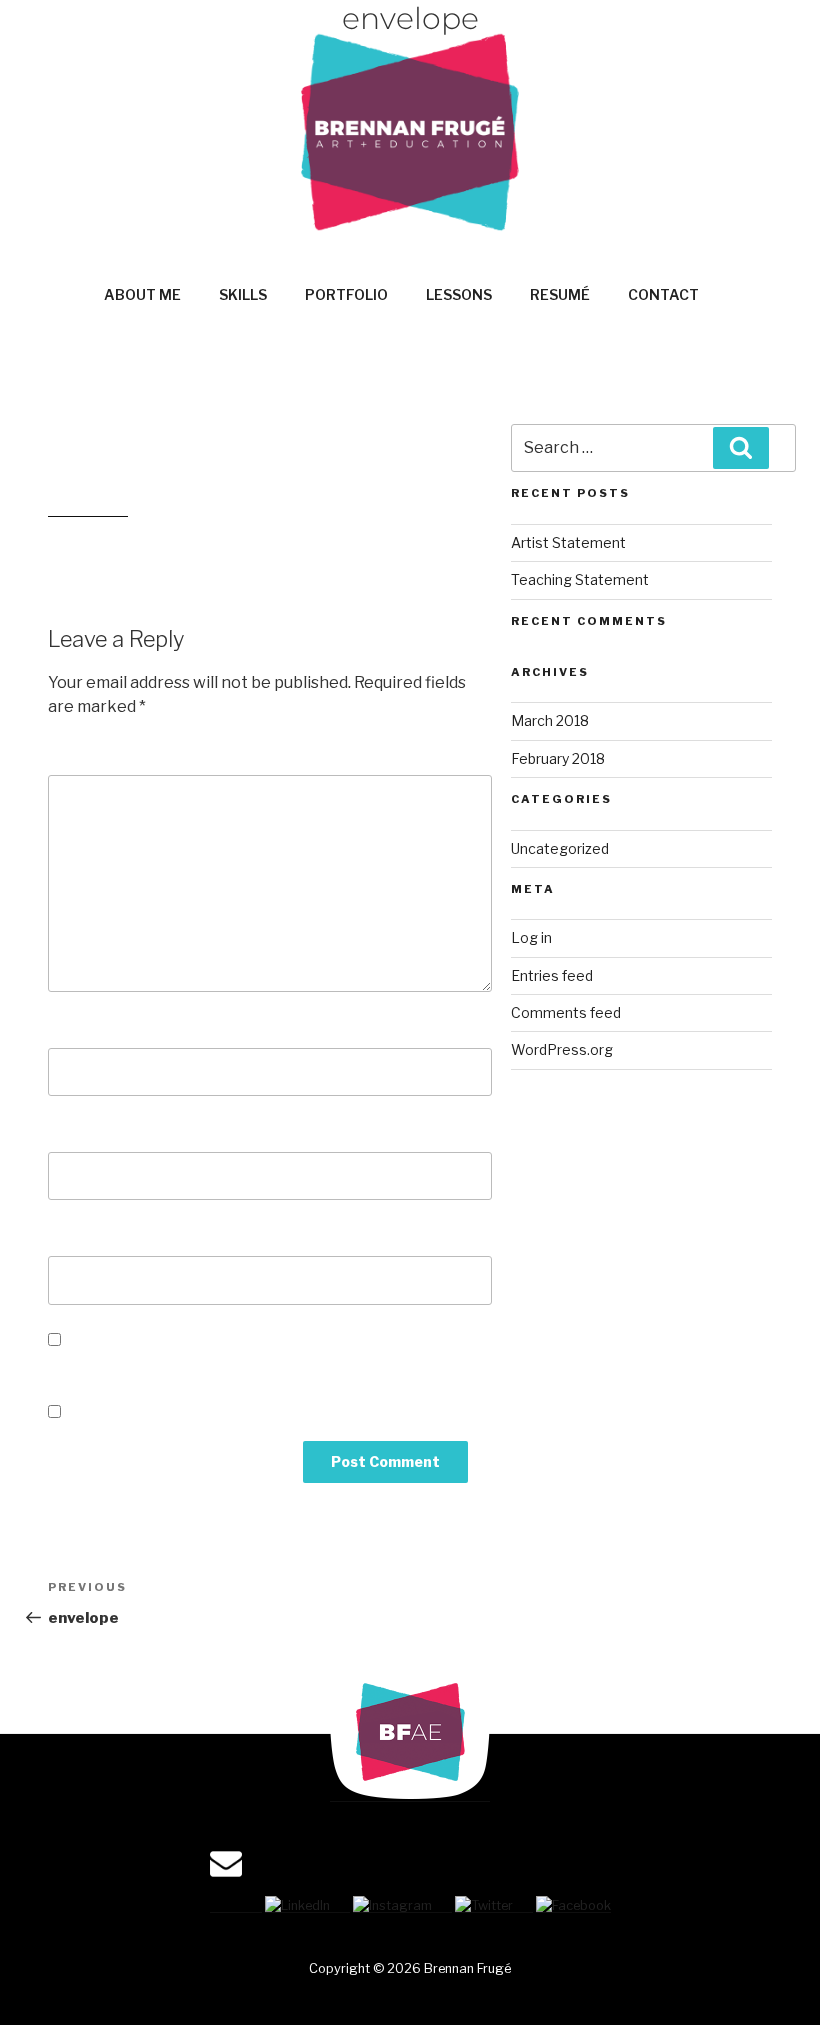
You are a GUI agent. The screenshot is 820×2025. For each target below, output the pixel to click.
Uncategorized (560, 848)
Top (772, 1977)
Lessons (459, 294)
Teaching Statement (580, 579)
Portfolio (346, 294)
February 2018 (558, 758)
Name (77, 1027)
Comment (93, 754)
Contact (663, 294)
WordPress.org (562, 1049)
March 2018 (550, 720)
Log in (531, 937)
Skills (243, 294)
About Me (142, 294)
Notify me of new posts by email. (194, 1412)
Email (76, 1131)
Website (82, 1235)
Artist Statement (568, 542)
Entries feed (552, 975)
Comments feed (566, 1012)
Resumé (560, 294)
